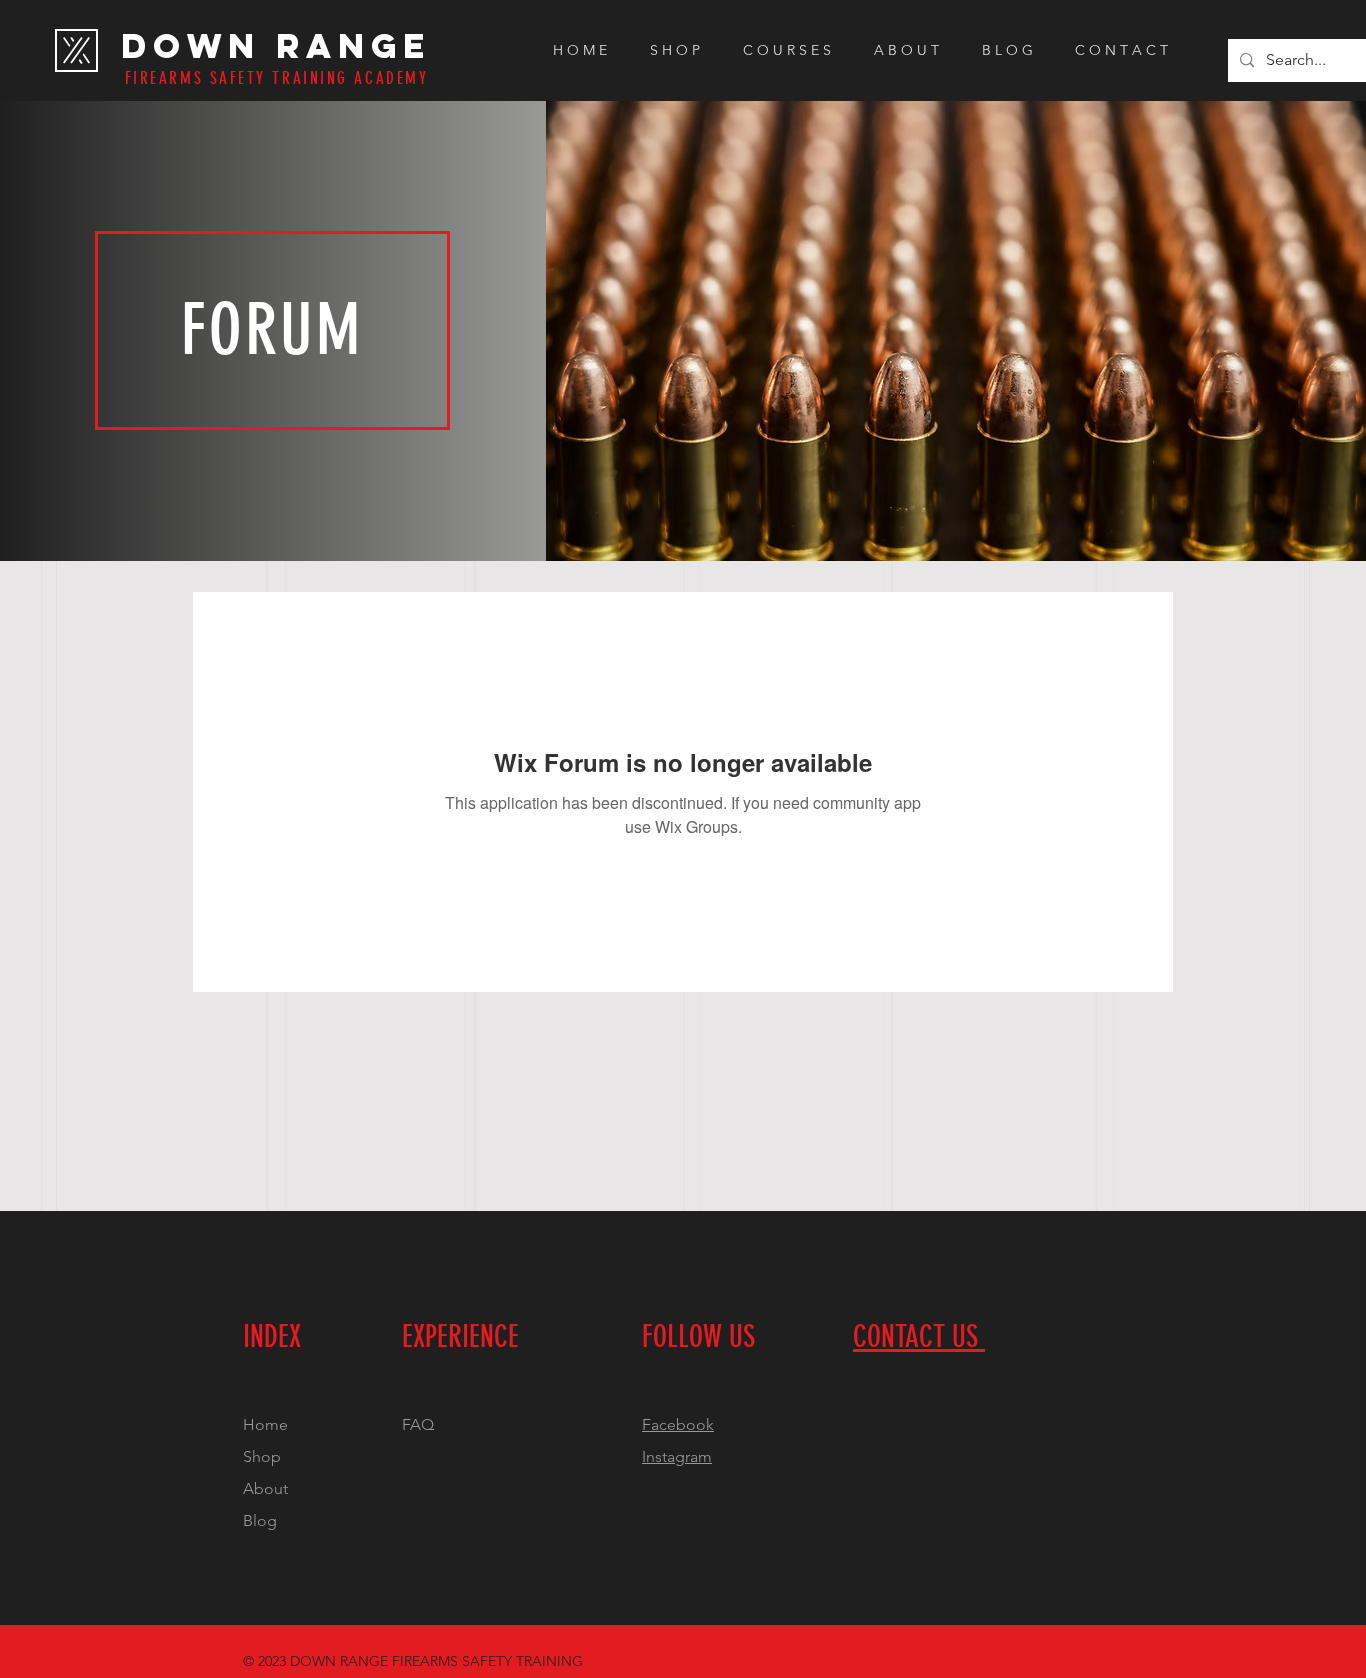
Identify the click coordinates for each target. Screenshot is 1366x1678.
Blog (260, 1520)
